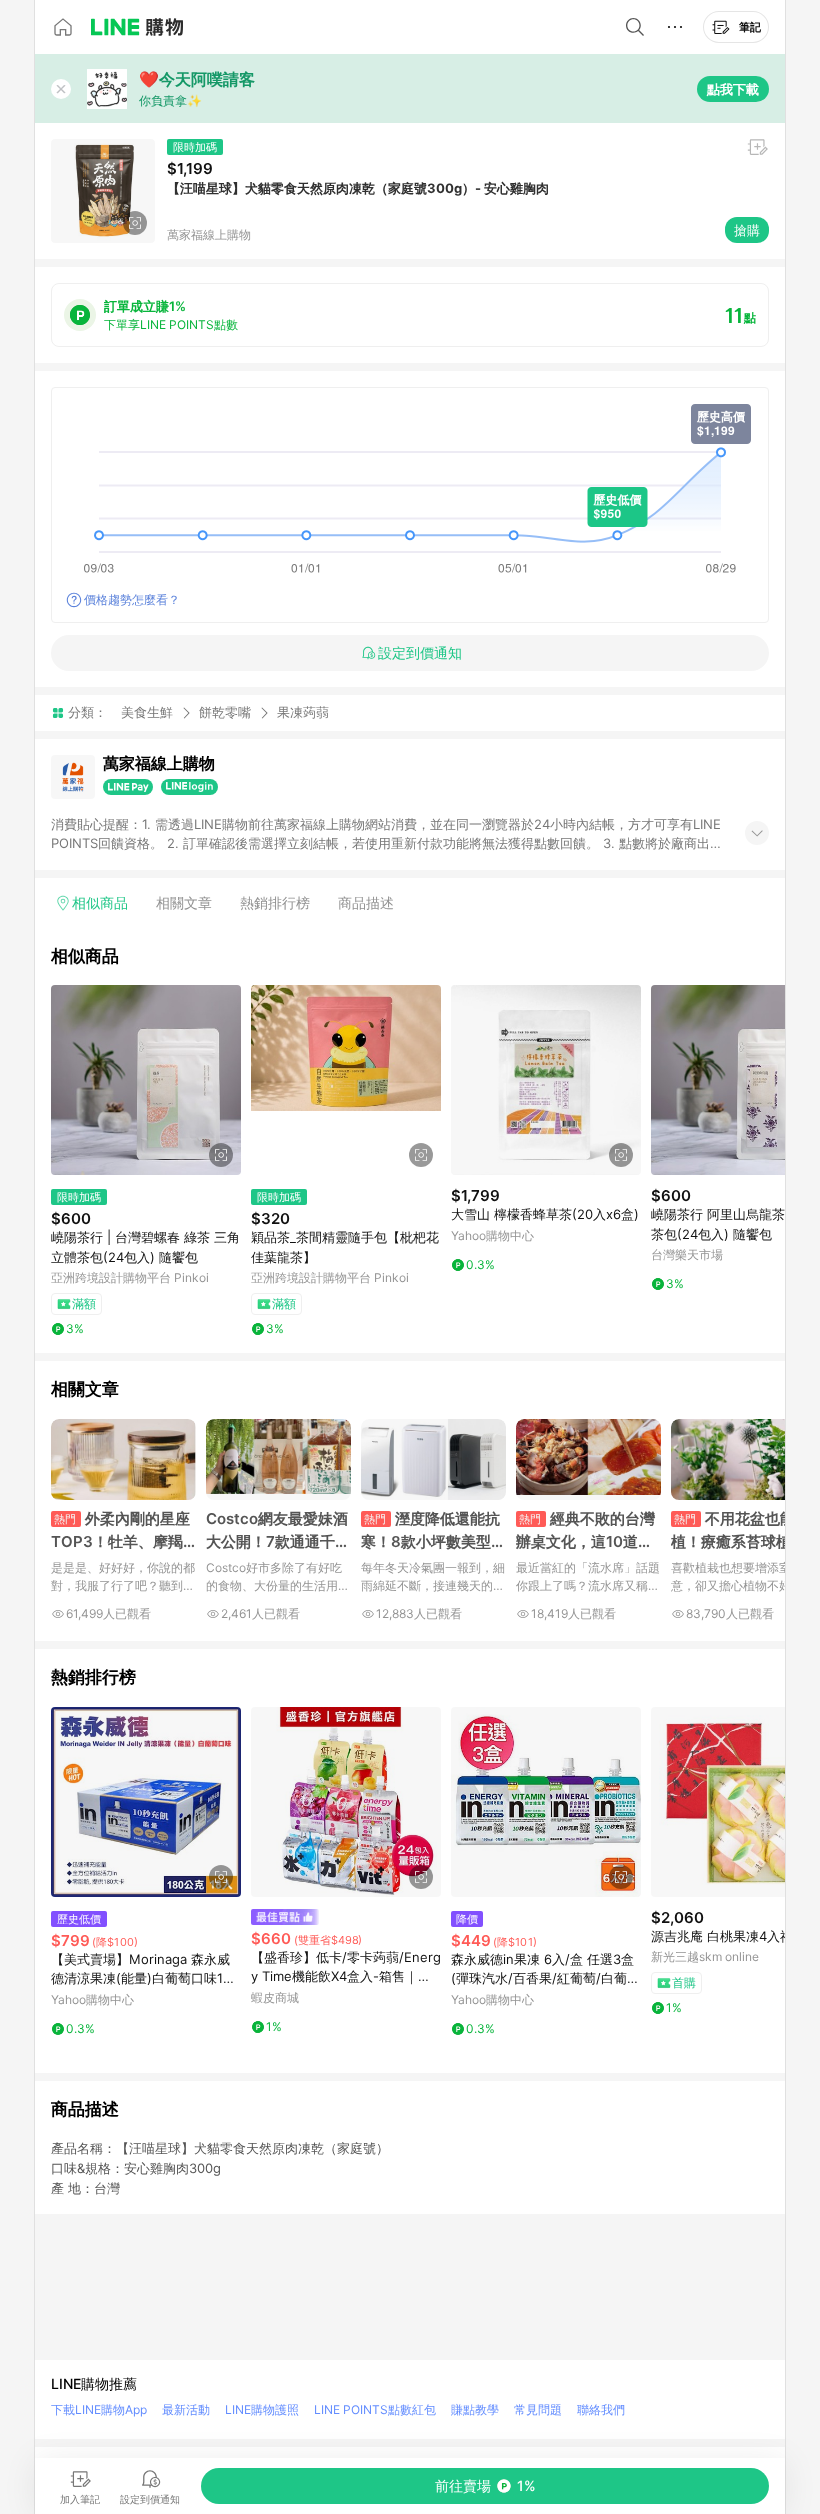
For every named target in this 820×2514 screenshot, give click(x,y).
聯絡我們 (601, 2409)
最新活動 (186, 2409)
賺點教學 (475, 2409)
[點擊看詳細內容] (146, 1080)
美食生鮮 (147, 712)
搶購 (747, 230)
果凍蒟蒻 (303, 712)
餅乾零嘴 (225, 712)
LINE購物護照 (262, 2409)
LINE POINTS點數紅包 (375, 2409)
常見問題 (538, 2409)
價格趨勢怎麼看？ (132, 599)
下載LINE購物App (99, 2409)
